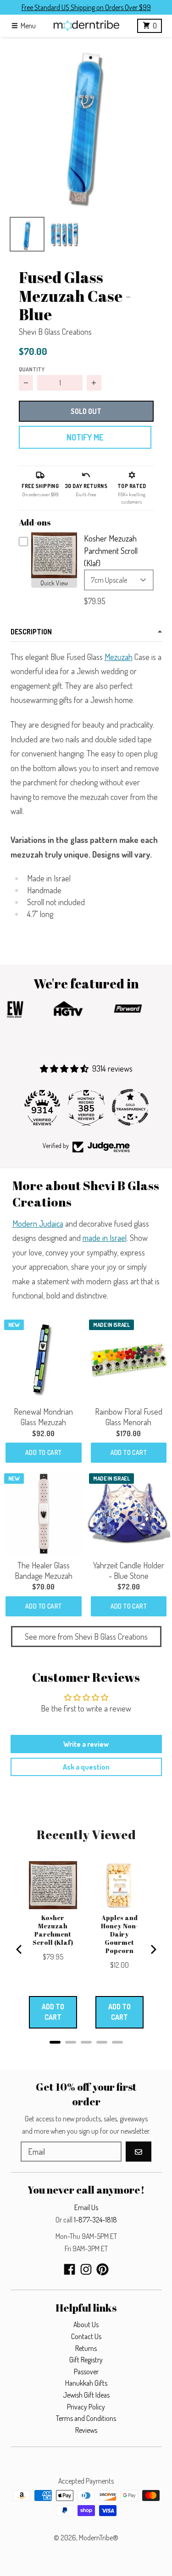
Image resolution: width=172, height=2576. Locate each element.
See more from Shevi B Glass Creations (86, 1637)
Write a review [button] (86, 1744)
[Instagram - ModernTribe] (86, 2269)
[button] (86, 123)
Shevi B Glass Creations (55, 332)
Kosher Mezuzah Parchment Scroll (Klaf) (111, 551)
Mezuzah (119, 657)
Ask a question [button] (86, 1767)
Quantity (32, 369)
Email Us (86, 2207)
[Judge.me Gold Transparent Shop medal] (130, 1107)
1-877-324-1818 (95, 2220)
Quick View (54, 583)
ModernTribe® (99, 2538)
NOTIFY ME (85, 437)
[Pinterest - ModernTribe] (103, 2269)
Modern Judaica (38, 1224)
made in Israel (105, 1238)
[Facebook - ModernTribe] (69, 2269)
